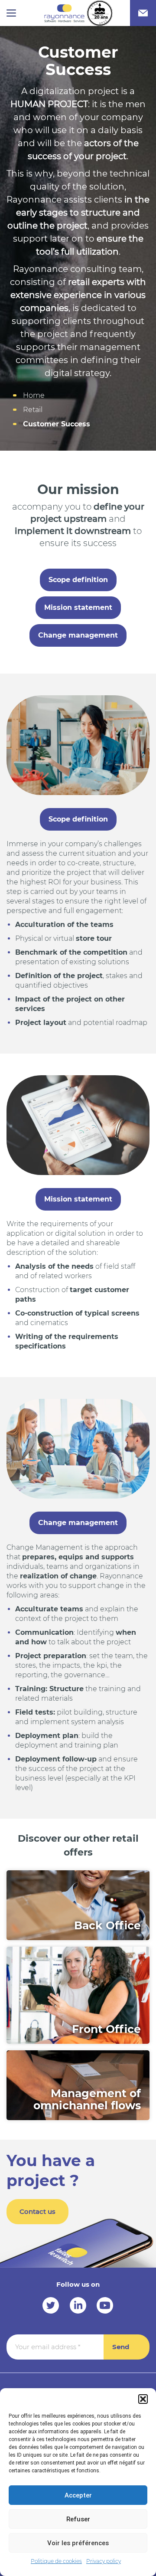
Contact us (37, 2211)
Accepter (78, 2495)
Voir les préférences (78, 2543)
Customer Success (57, 424)
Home (34, 395)
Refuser (78, 2519)
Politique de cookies (56, 2561)
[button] (143, 2399)
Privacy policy (104, 2561)
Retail (33, 410)
